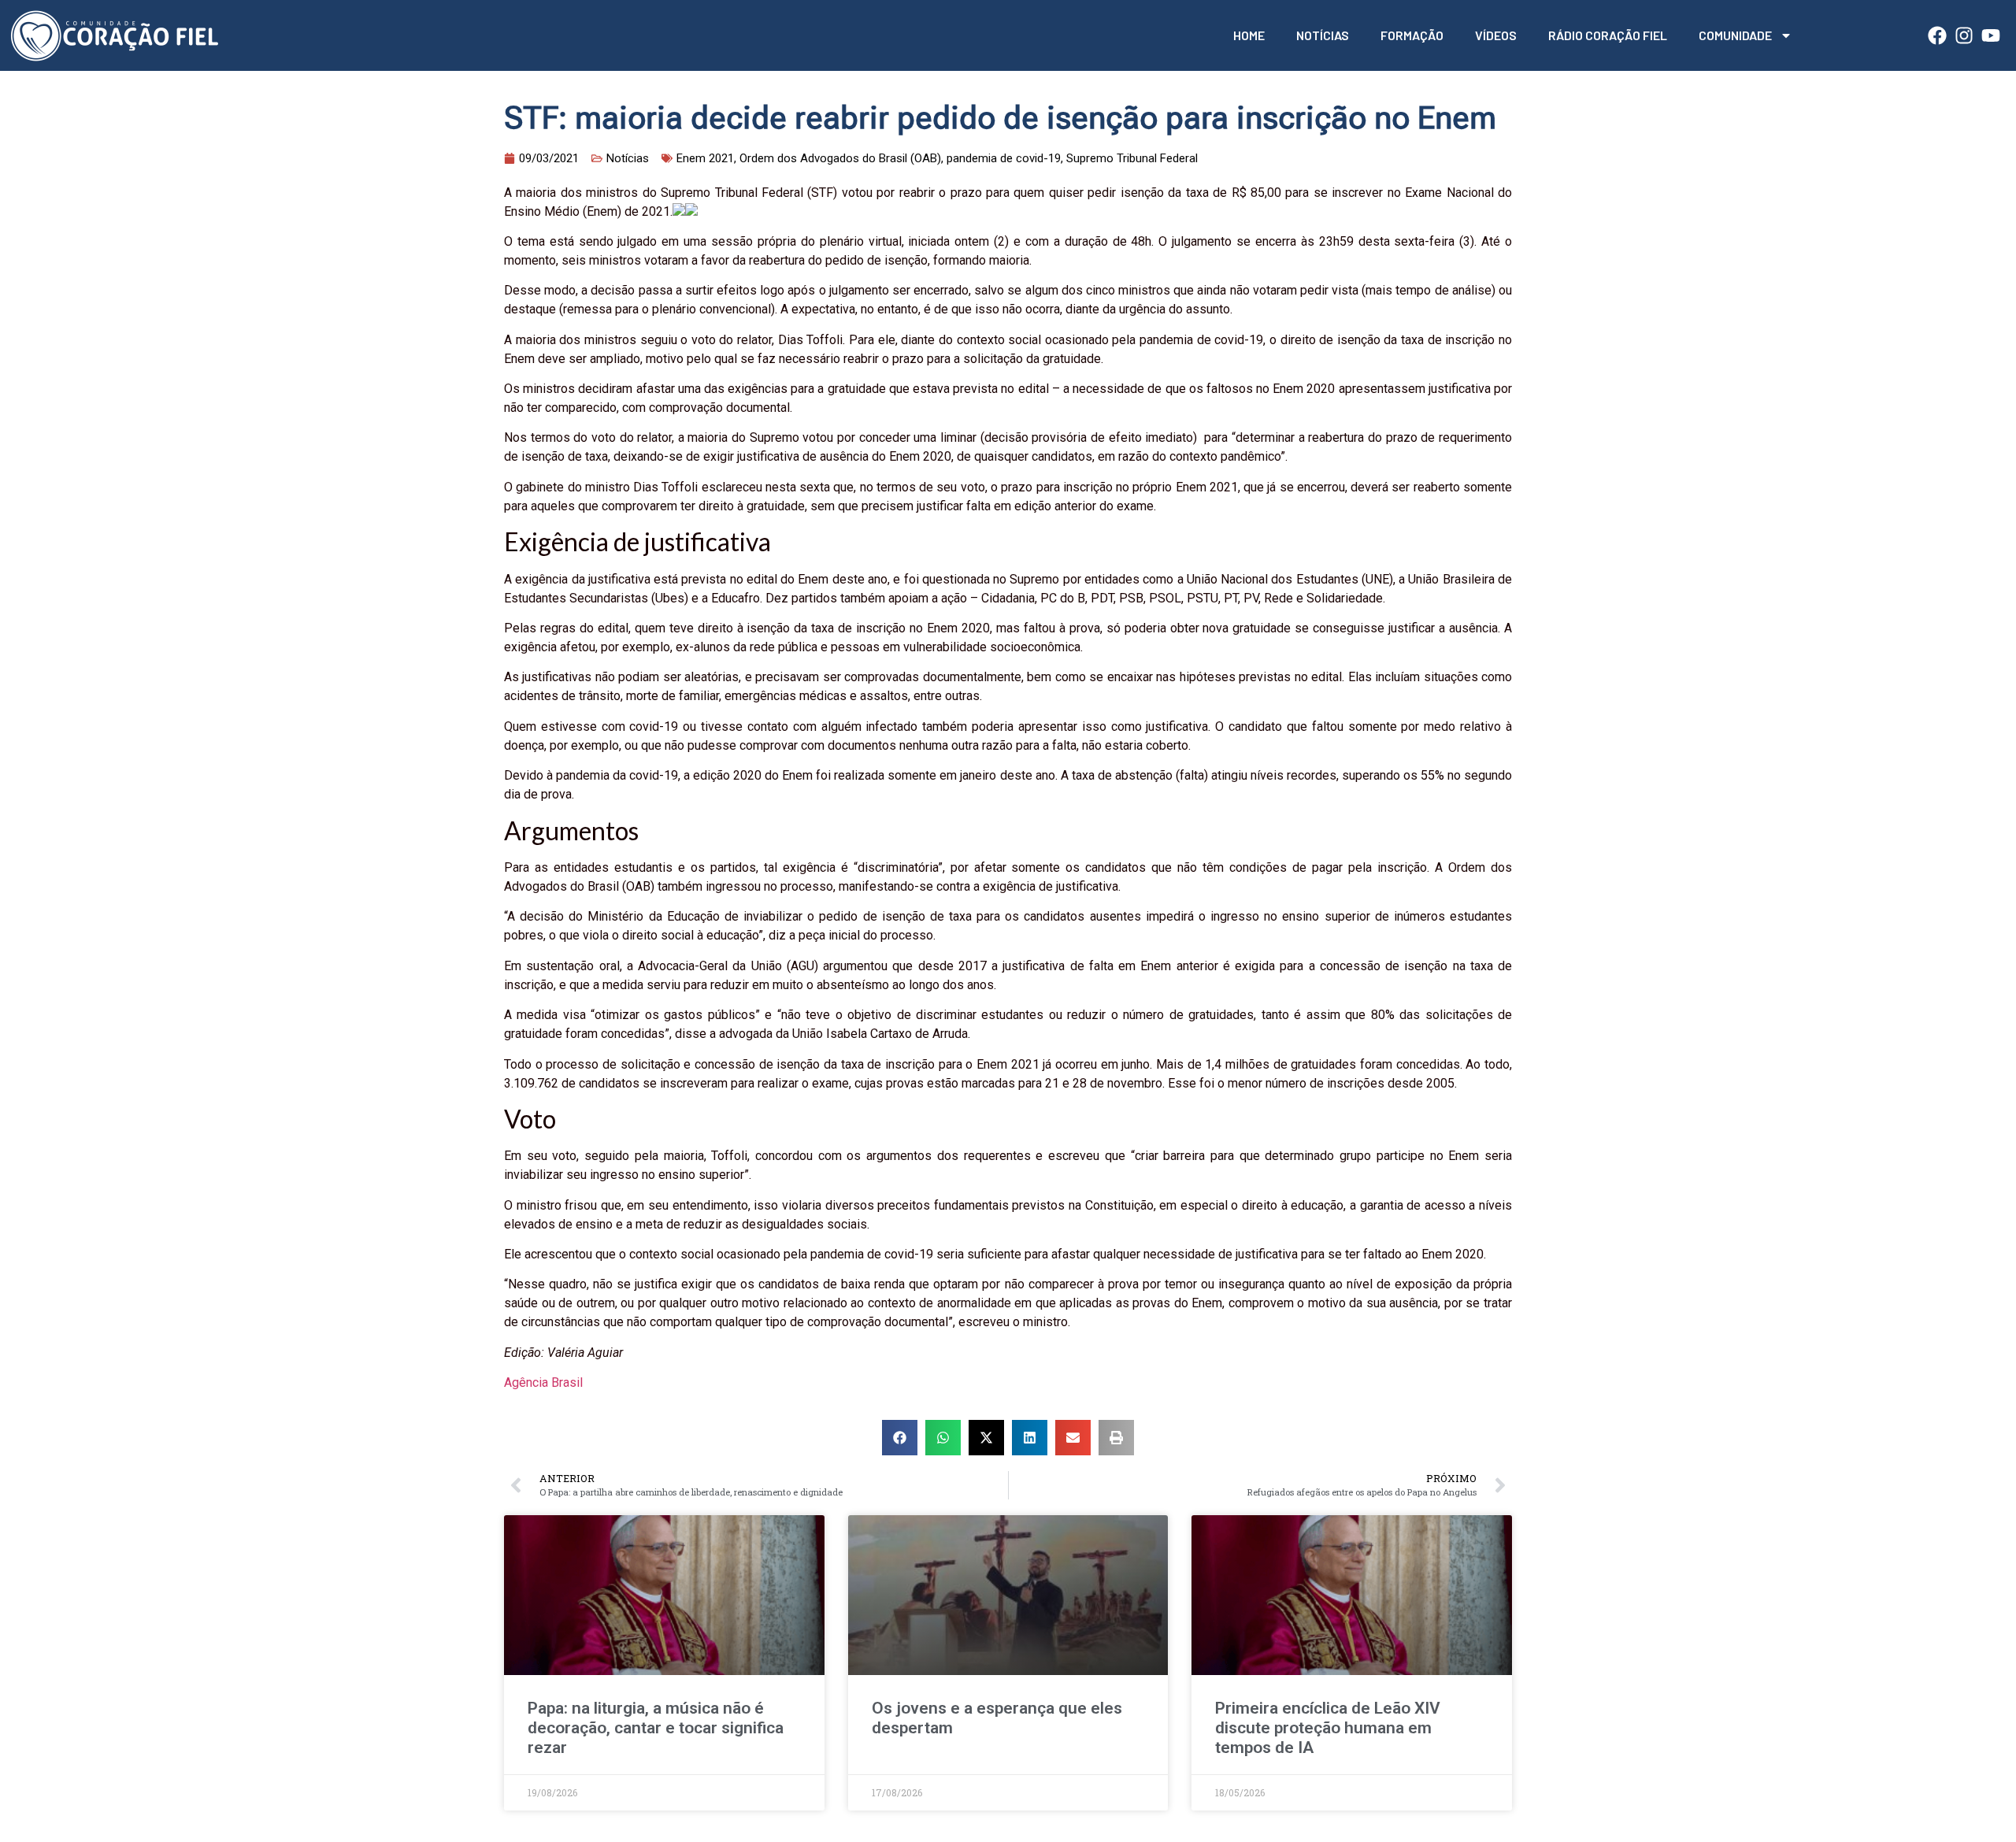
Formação (1412, 35)
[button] (900, 1438)
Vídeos (1496, 35)
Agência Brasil (543, 1382)
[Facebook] (1937, 35)
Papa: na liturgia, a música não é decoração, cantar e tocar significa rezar (656, 1728)
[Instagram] (1964, 35)
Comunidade (1735, 35)
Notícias (1323, 35)
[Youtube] (1991, 35)
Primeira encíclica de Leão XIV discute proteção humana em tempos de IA (1328, 1728)
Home (1249, 35)
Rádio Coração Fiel (1608, 35)
